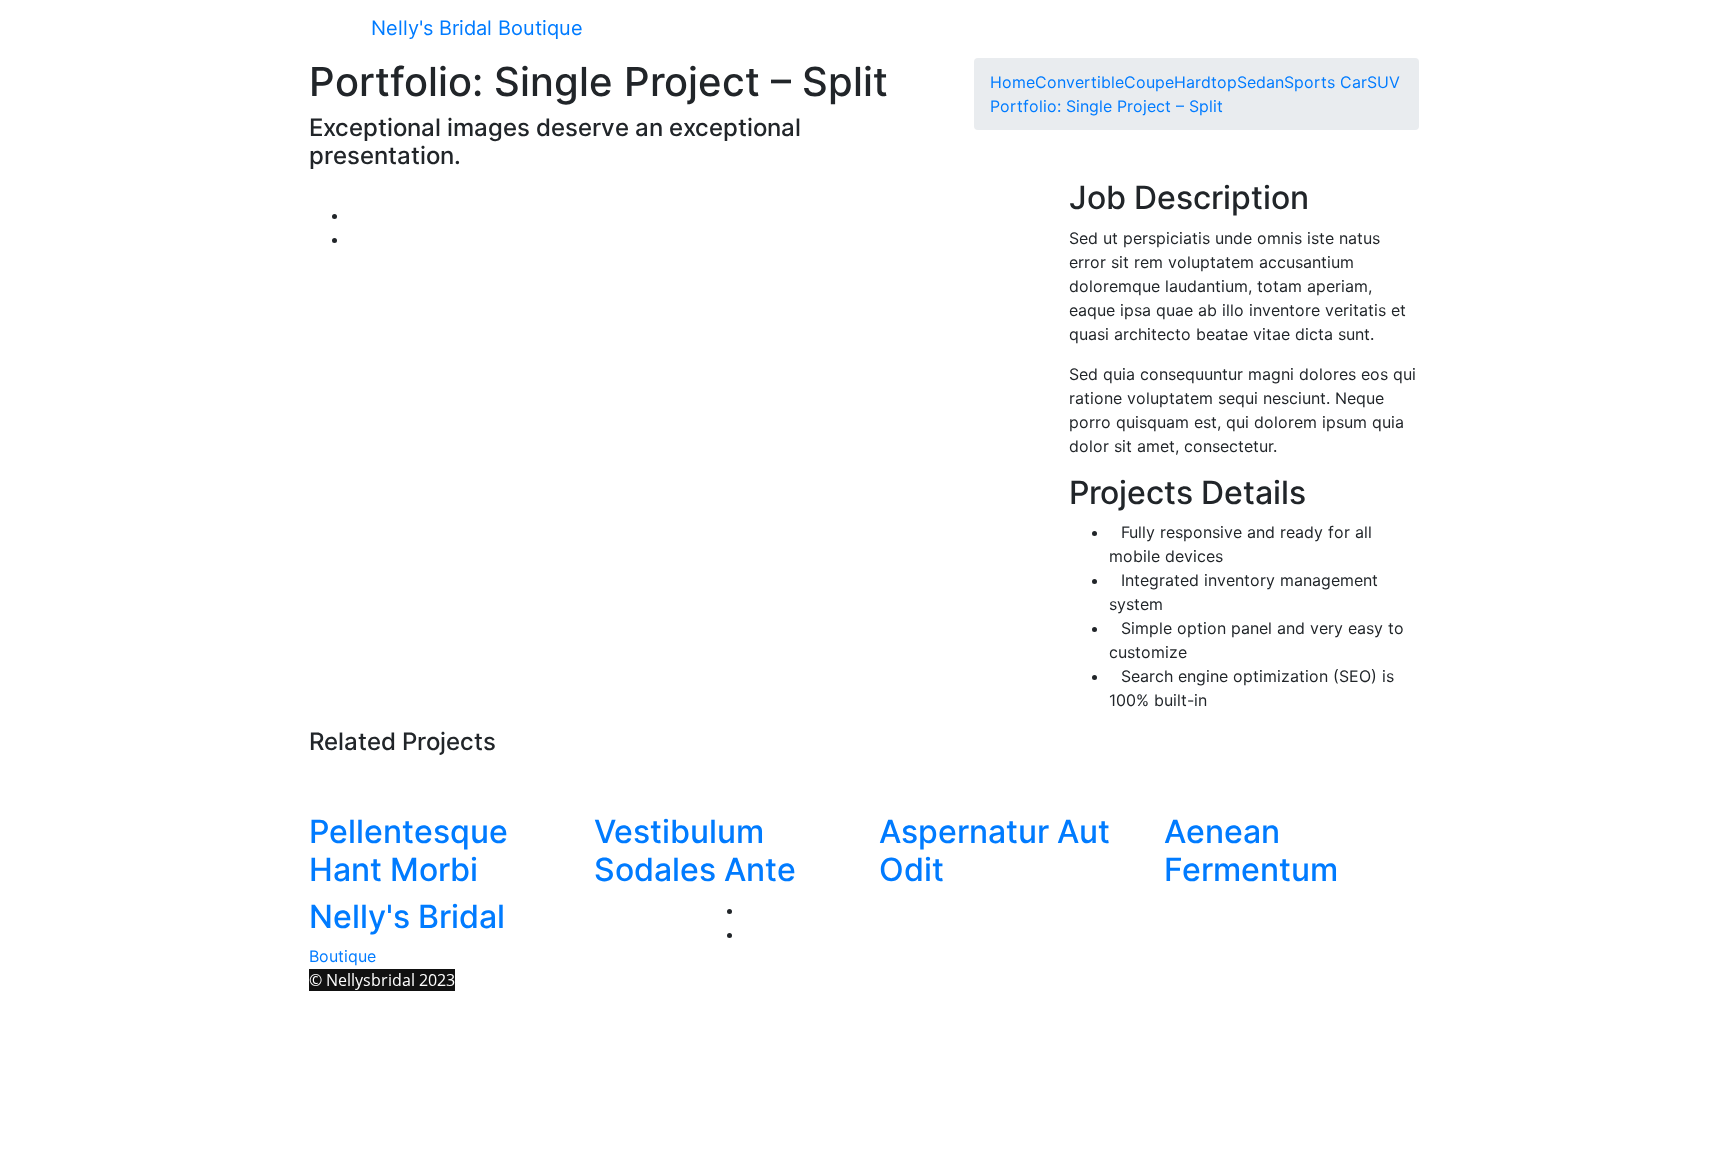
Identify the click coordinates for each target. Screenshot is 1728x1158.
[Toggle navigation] (338, 30)
